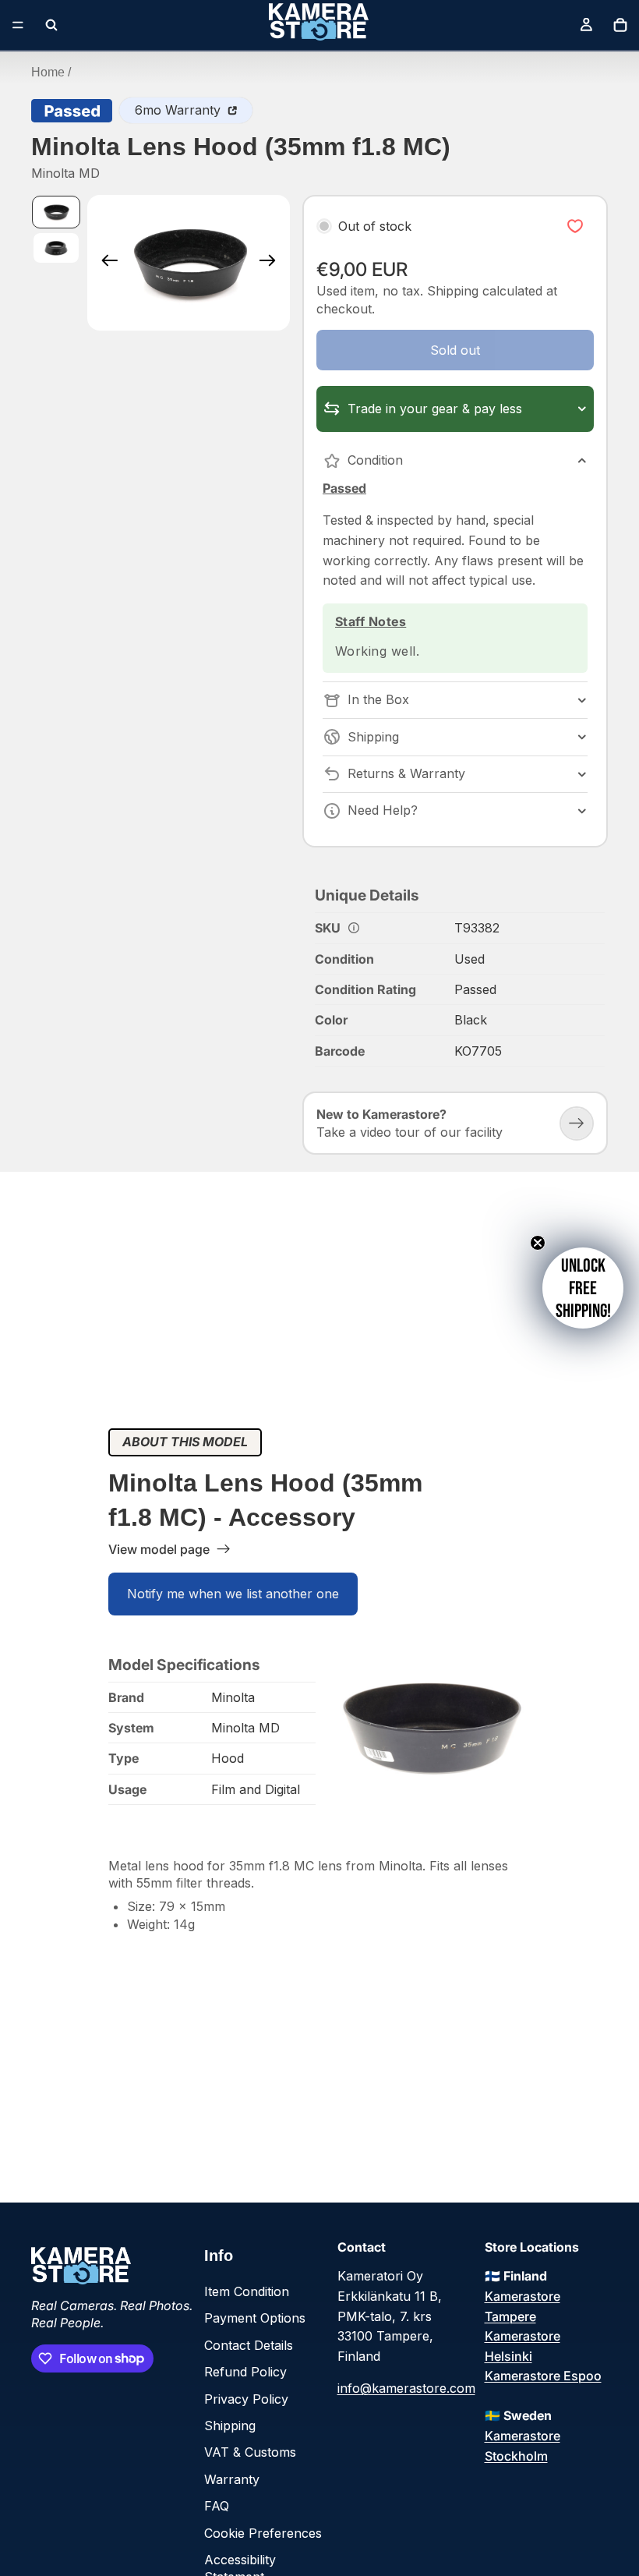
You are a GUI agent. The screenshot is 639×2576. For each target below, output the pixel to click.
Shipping (373, 737)
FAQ (217, 2506)
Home (48, 72)
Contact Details (249, 2345)
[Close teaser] (538, 1243)
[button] (583, 1288)
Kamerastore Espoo (543, 2376)
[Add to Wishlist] (575, 226)
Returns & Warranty (406, 773)
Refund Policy (245, 2372)
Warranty (232, 2479)
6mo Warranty (180, 110)
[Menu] (18, 25)
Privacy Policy (246, 2399)
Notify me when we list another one (233, 1594)
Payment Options (255, 2318)
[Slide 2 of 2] (56, 248)
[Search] (51, 25)
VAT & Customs (250, 2452)
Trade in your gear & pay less (435, 409)
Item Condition (247, 2291)
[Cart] (620, 25)
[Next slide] (272, 263)
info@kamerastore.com (406, 2388)
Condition (375, 460)
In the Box (378, 699)
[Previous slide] (105, 263)
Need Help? (383, 810)
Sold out (455, 350)
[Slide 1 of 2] (56, 212)
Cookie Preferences (263, 2533)
